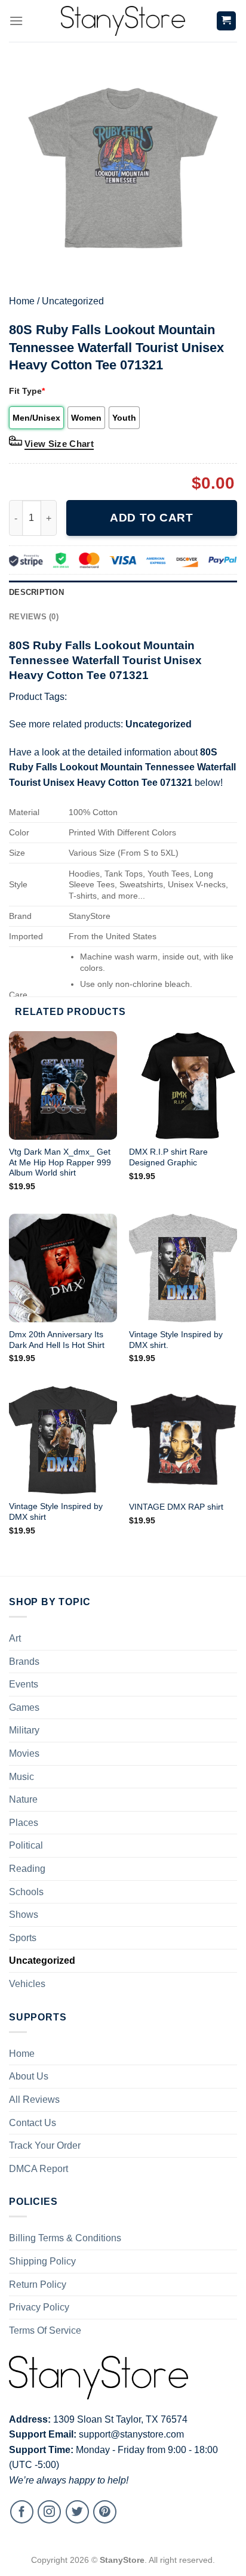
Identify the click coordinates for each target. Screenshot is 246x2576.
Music (21, 1777)
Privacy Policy (39, 2307)
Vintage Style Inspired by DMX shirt (56, 1512)
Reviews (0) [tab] (34, 617)
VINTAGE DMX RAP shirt (176, 1507)
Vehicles (27, 1984)
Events (24, 1684)
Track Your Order (45, 2145)
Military (24, 1730)
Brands (24, 1662)
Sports (23, 1938)
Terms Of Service (45, 2330)
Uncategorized (73, 301)
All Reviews (34, 2100)
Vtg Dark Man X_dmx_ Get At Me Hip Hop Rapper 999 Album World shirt (60, 1162)
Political (26, 1845)
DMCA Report (39, 2169)
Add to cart (151, 518)
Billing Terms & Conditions (65, 2238)
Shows (24, 1915)
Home (22, 301)
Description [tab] (36, 592)
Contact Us (33, 2123)
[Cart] (227, 21)
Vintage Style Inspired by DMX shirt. (176, 1340)
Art (15, 1638)
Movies (24, 1753)
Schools (26, 1892)
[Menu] (16, 21)
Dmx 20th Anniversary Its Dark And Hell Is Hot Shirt (57, 1340)
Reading (27, 1869)
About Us (29, 2076)
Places (24, 1823)
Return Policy (38, 2285)
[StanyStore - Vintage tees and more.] (123, 21)
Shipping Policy (42, 2261)
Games (24, 1707)
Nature (23, 1799)
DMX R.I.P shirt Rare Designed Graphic (168, 1157)
